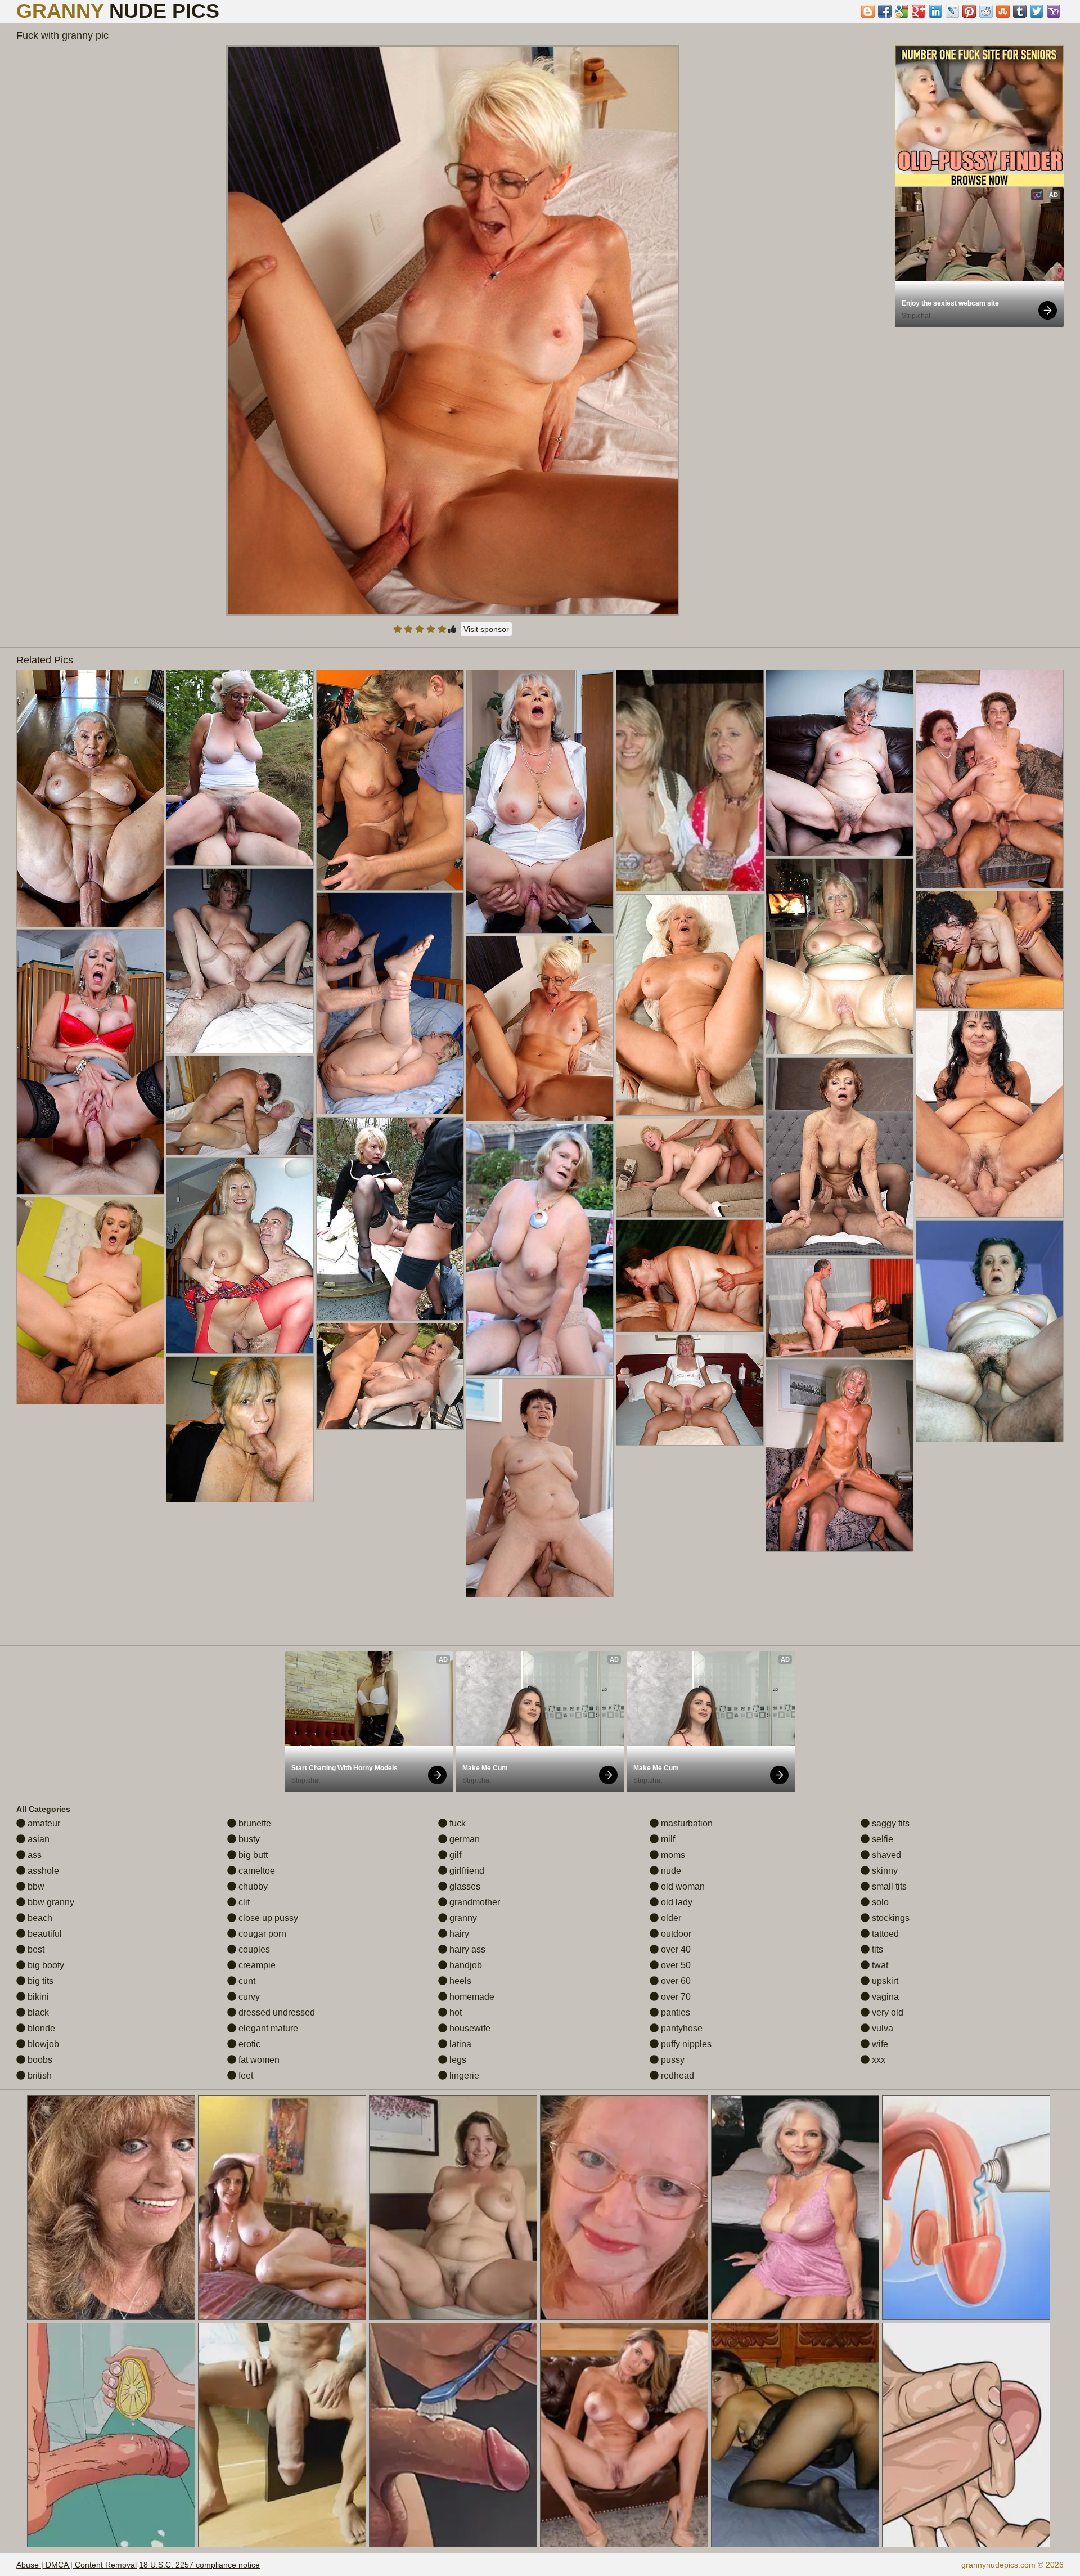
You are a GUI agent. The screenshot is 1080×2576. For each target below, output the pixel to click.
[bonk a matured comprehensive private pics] (240, 1429)
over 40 (675, 1949)
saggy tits (890, 1823)
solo (879, 1902)
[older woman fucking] (690, 1005)
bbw (35, 1886)
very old (886, 2012)
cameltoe (256, 1871)
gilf (454, 1855)
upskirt (884, 1981)
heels (459, 1981)
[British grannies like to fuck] (840, 1157)
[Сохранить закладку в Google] (902, 11)
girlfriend (466, 1871)
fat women (258, 2060)
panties (674, 2012)
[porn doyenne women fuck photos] (90, 1062)
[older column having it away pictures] (540, 1029)
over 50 (675, 1965)
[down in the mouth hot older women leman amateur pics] (390, 1376)
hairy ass (466, 1949)
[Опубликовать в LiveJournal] (952, 11)
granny (462, 1918)
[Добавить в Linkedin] (935, 11)
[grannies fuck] (90, 1301)
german (463, 1839)
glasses (464, 1886)
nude (670, 1871)
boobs (39, 2060)
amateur (43, 1823)
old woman (682, 1886)
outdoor (675, 1934)
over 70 (675, 1997)
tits (876, 1949)
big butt (252, 1855)
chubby (252, 1886)
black (37, 2012)
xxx (877, 2060)
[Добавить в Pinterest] (969, 11)
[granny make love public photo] (840, 763)
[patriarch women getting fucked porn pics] (90, 798)
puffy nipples (685, 2044)
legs (457, 2060)
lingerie (463, 2075)
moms (672, 1855)
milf (667, 1839)
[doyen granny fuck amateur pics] (990, 950)
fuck (456, 1823)
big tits (39, 1981)
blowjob (42, 2044)
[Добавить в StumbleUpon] (1003, 11)
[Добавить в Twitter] (1037, 11)
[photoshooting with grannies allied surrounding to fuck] (390, 780)
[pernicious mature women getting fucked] (840, 1456)
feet (245, 2075)
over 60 (675, 1981)
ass (33, 1855)
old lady (676, 1902)
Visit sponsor (486, 629)
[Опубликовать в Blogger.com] (868, 11)
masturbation (686, 1823)
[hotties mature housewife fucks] (240, 961)
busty (248, 1839)
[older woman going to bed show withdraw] (240, 768)
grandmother (474, 1902)
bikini (37, 1997)
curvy (248, 1997)
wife (879, 2044)
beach (39, 1918)
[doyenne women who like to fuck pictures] (240, 1105)
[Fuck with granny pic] (453, 330)
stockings (890, 1918)
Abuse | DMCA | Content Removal (76, 2565)
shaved (885, 1855)
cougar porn (261, 1934)
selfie (881, 1839)
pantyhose (681, 2028)
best (35, 1949)
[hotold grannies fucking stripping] (990, 779)
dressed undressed (276, 2012)
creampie (256, 1965)
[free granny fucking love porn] (840, 956)
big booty (45, 1965)
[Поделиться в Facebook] (885, 11)
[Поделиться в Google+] (919, 11)
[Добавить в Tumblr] (1020, 11)
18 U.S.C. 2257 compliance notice (199, 2565)
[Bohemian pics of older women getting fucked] (690, 1390)
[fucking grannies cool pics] (390, 1219)
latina (459, 2044)
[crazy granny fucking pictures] (540, 1250)
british (39, 2075)
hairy (458, 1934)
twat (879, 1965)
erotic (248, 2044)
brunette (254, 1823)
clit (243, 1902)
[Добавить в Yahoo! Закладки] (1054, 11)
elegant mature (267, 2028)
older (670, 1918)
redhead (676, 2075)
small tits (888, 1886)
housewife (469, 2028)
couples (253, 1949)
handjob (465, 1965)
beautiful (44, 1934)
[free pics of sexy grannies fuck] (690, 1168)
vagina (884, 1997)
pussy (672, 2060)
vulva (881, 2028)
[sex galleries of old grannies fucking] (240, 1256)
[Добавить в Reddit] (986, 11)
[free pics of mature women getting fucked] (540, 1488)
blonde (40, 2028)
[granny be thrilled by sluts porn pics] (540, 802)
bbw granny (50, 1902)
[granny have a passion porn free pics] (990, 1114)
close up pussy (267, 1918)
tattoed (884, 1934)
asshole (42, 1871)
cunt (246, 1981)
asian (37, 1839)
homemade (471, 1997)
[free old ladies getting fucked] (690, 1276)
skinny (884, 1871)
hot (454, 2012)
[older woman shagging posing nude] (990, 1331)
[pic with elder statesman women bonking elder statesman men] (840, 1308)
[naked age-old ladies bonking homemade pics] (390, 1003)
